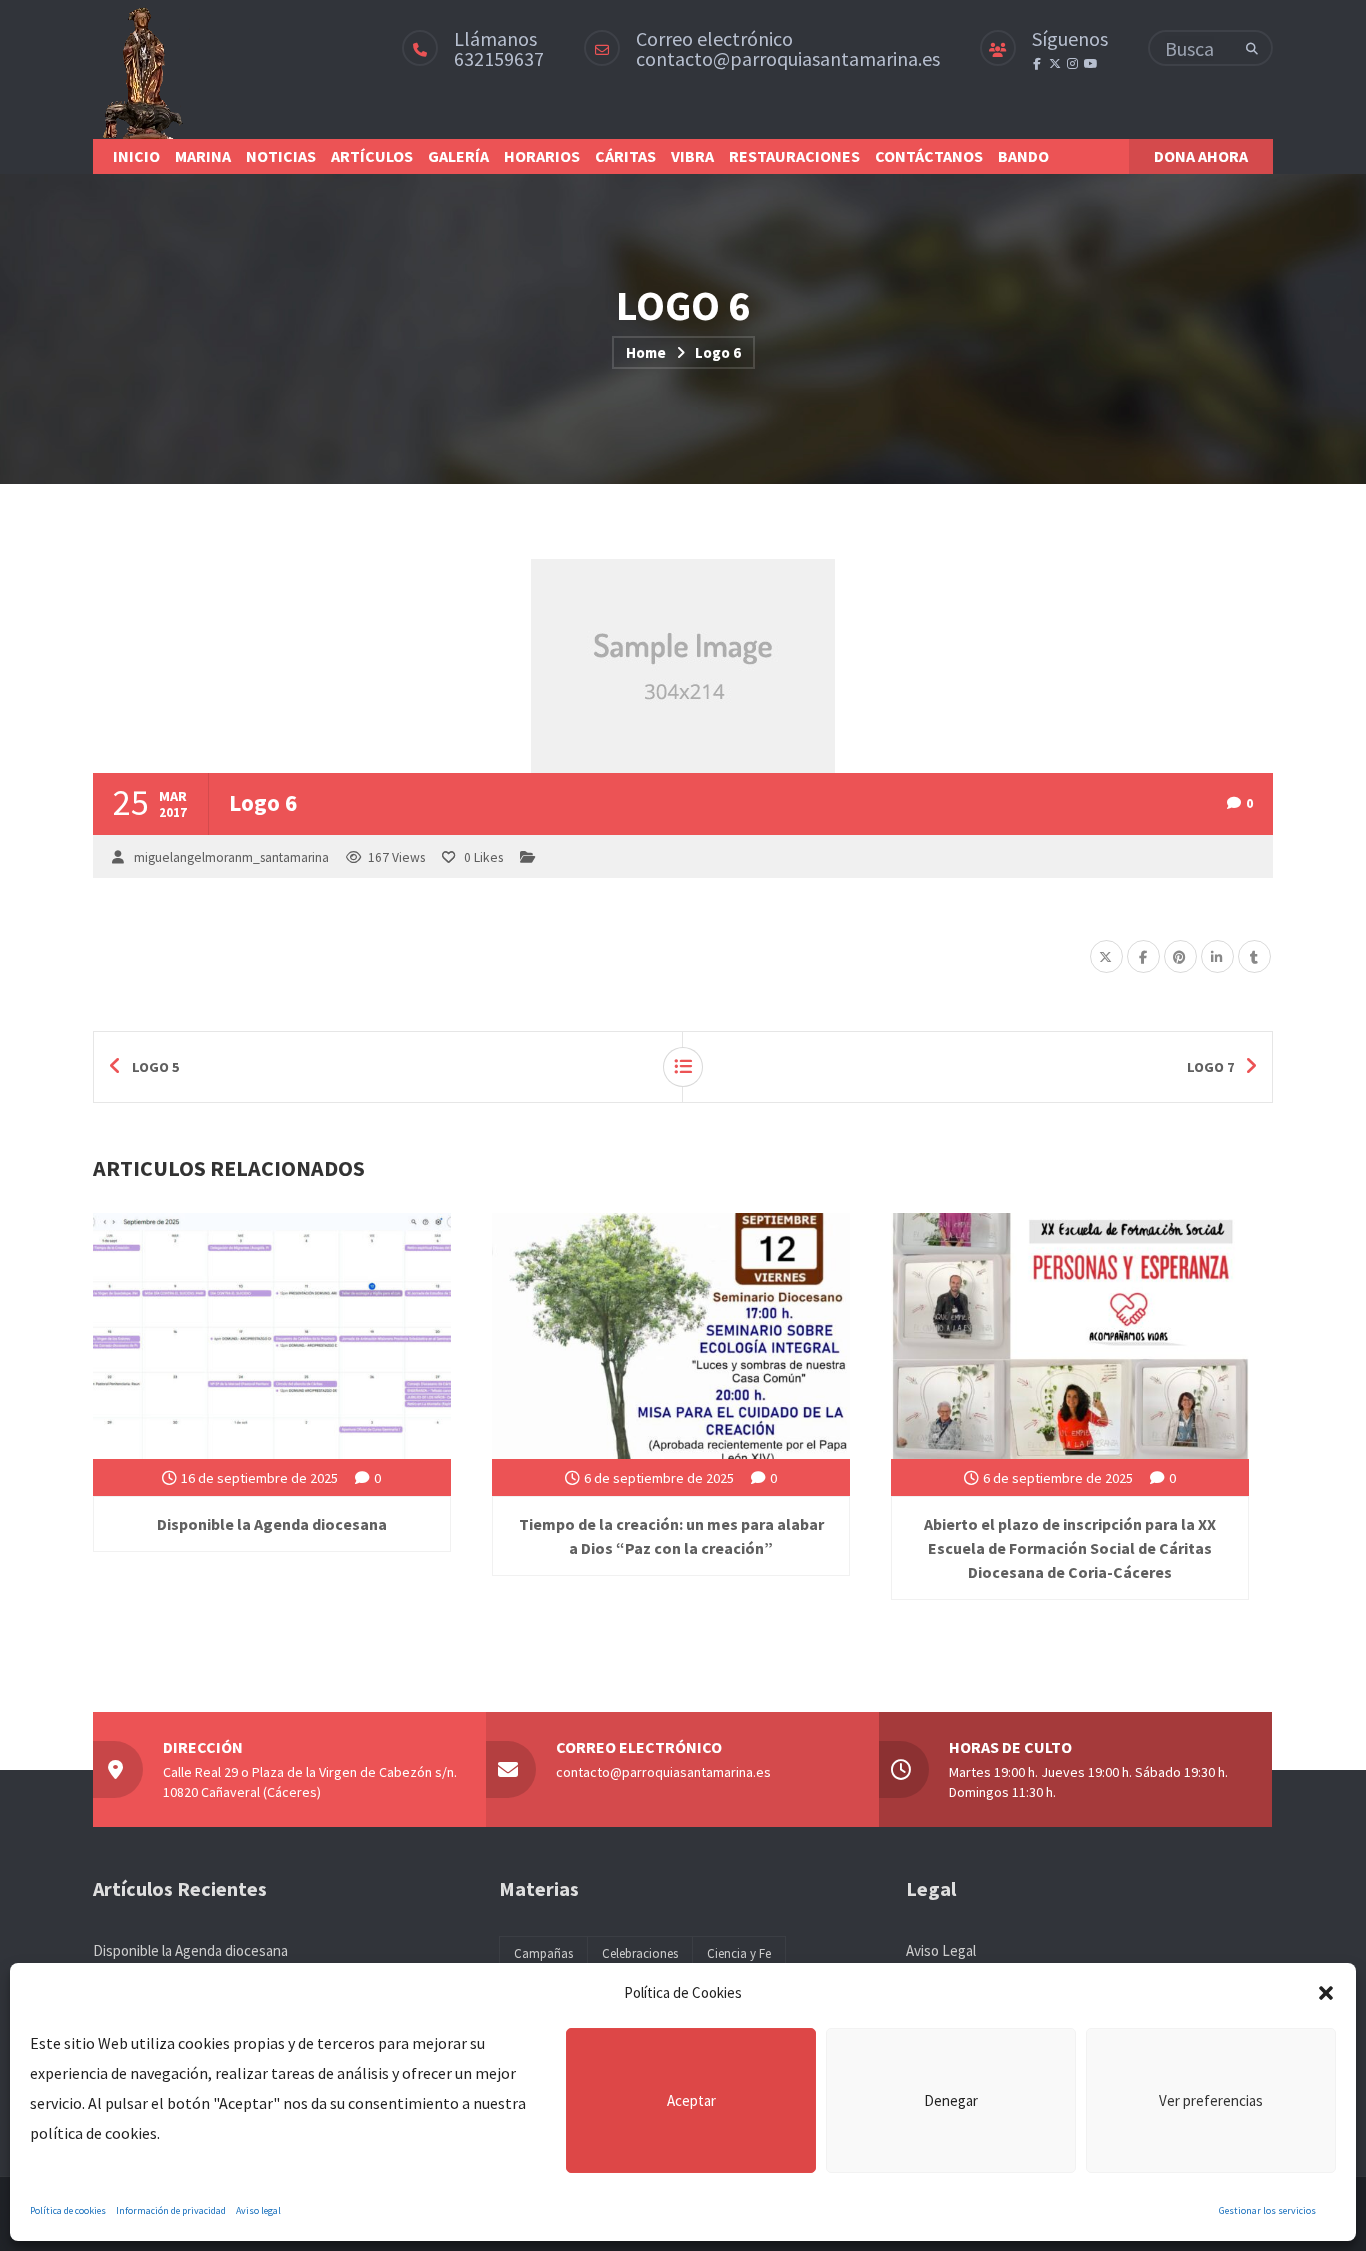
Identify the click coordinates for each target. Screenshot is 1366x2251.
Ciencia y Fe (739, 1953)
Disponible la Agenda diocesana (272, 1524)
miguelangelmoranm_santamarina (231, 857)
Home (646, 352)
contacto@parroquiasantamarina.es (788, 58)
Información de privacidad (171, 2210)
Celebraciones (640, 1953)
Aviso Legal (941, 1950)
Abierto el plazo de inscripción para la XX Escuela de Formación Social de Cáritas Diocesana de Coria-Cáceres (1070, 1548)
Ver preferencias (1211, 2100)
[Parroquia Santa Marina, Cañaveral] (141, 69)
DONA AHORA (1201, 156)
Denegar (951, 2100)
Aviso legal (258, 2210)
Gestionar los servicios (1267, 2210)
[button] (1326, 1993)
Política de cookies (68, 2210)
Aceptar (691, 2100)
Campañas (543, 1953)
